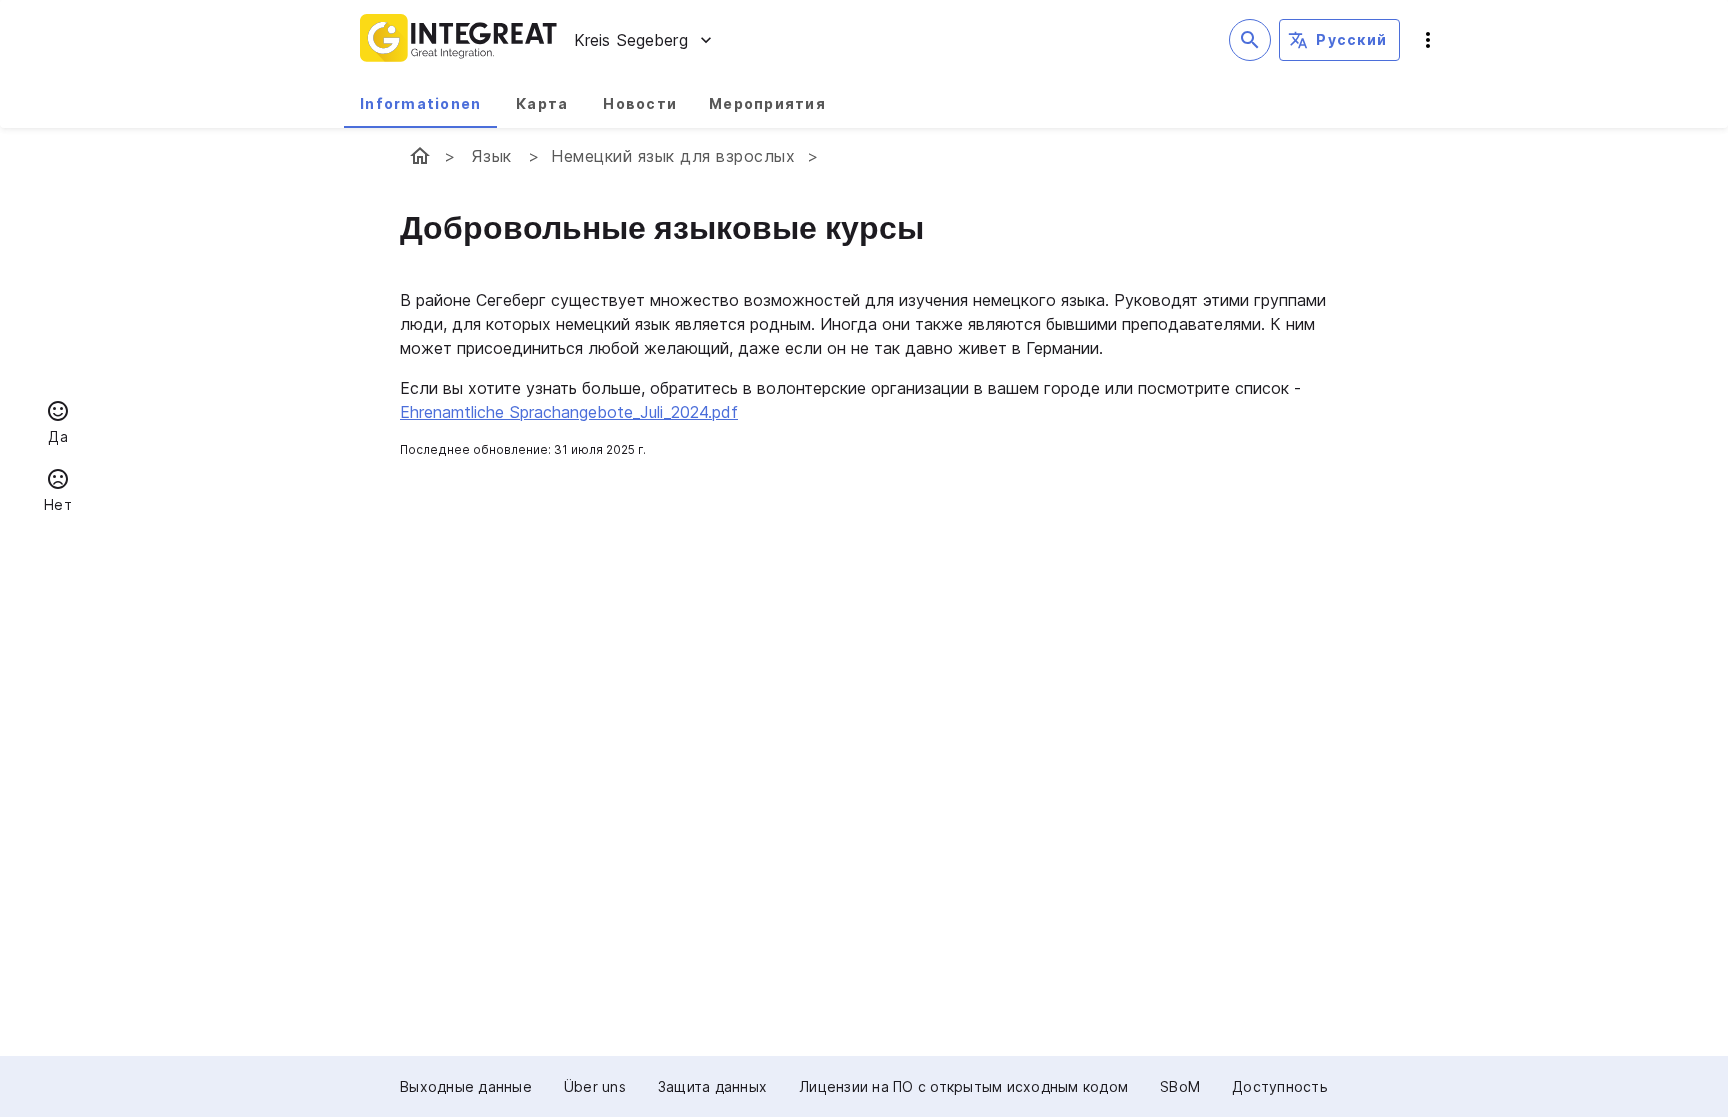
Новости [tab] (640, 103)
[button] (58, 425)
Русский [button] (1351, 39)
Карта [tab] (542, 103)
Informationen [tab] (420, 103)
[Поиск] (1250, 40)
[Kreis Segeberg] (420, 156)
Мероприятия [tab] (767, 103)
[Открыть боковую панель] (1428, 40)
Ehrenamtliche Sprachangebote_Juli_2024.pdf (569, 412)
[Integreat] (459, 40)
